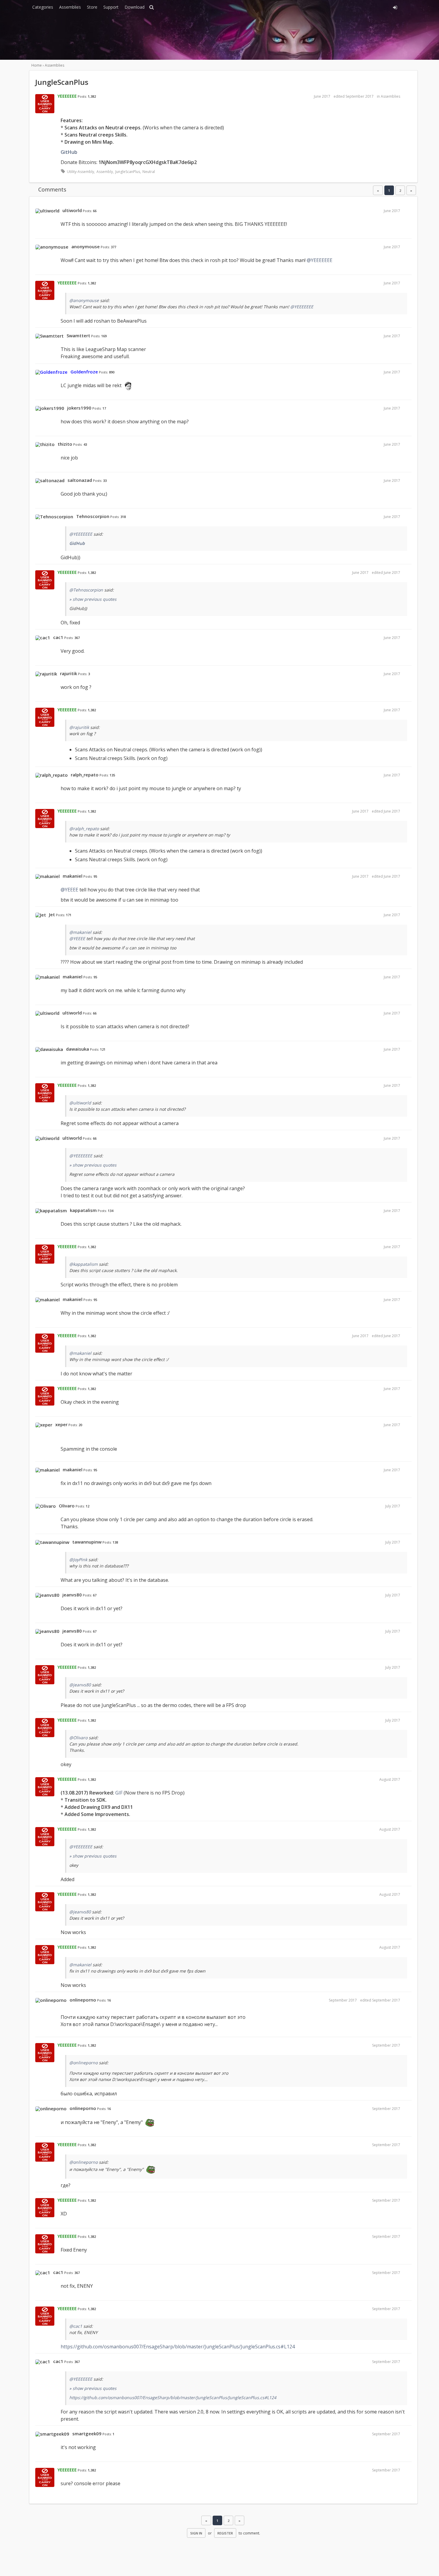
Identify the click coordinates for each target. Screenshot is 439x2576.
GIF (119, 1793)
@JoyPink (78, 1560)
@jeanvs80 (80, 1685)
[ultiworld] (47, 211)
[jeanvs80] (47, 1595)
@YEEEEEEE (320, 260)
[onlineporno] (51, 2000)
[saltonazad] (50, 481)
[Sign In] (341, 7)
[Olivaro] (46, 1506)
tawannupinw (87, 1542)
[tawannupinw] (52, 1542)
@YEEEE (69, 890)
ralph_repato (85, 775)
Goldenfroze (84, 372)
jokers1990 (79, 408)
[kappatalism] (51, 1211)
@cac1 (76, 2326)
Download (135, 7)
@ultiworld (80, 1103)
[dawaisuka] (49, 1049)
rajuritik (69, 673)
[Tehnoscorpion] (54, 517)
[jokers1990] (50, 408)
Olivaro (67, 1506)
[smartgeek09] (52, 2434)
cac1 (58, 637)
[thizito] (45, 445)
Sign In (196, 2533)
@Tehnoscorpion (86, 590)
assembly (105, 172)
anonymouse (86, 246)
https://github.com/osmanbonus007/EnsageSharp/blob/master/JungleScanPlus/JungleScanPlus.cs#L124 (178, 2347)
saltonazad (80, 480)
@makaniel (80, 932)
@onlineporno (83, 2063)
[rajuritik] (46, 674)
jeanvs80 (72, 1595)
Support (111, 7)
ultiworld (72, 210)
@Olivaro (78, 1738)
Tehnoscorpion (93, 516)
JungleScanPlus (128, 172)
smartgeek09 (87, 2434)
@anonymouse (84, 300)
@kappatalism (83, 1264)
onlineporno (83, 2000)
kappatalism (83, 1210)
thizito (65, 444)
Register (225, 2533)
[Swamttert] (49, 336)
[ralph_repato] (52, 775)
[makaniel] (47, 876)
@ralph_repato (84, 829)
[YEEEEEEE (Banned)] (45, 104)
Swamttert (78, 335)
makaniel (73, 876)
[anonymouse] (52, 247)
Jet (52, 914)
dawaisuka (77, 1049)
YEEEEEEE (67, 96)
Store (92, 7)
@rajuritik (79, 727)
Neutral (149, 172)
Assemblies (70, 7)
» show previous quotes (93, 599)
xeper (61, 1424)
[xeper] (44, 1425)
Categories (43, 7)
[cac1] (43, 638)
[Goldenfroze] (51, 372)
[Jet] (41, 915)
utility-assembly (80, 172)
